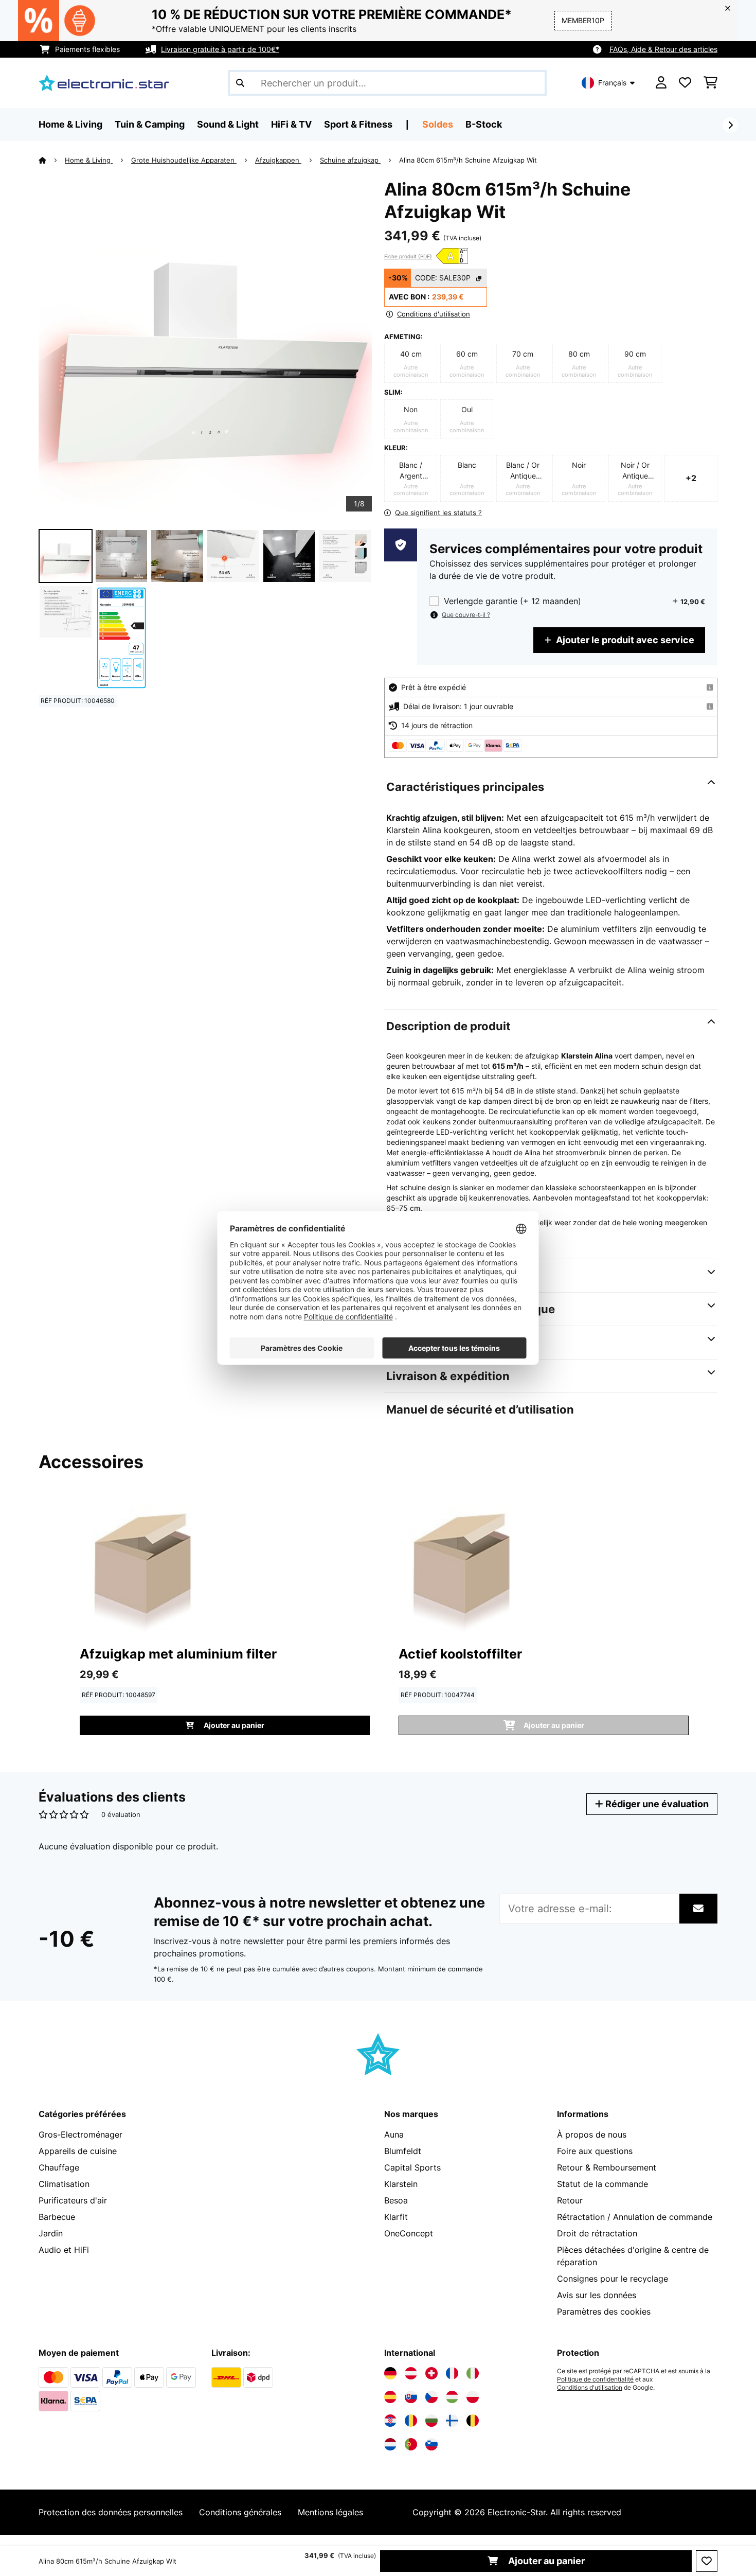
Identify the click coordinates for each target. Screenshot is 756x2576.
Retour (570, 2200)
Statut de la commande (602, 2184)
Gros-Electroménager (80, 2134)
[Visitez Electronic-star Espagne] (390, 2397)
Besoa (396, 2200)
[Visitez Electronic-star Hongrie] (452, 2397)
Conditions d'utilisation (590, 2388)
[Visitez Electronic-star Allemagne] (390, 2373)
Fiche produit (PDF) (408, 256)
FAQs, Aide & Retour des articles (663, 49)
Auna (394, 2134)
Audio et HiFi (64, 2250)
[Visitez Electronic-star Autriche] (411, 2373)
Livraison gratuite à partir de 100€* (220, 49)
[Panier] (710, 83)
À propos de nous (592, 2134)
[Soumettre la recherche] (240, 83)
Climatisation (64, 2184)
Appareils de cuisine (78, 2151)
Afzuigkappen (278, 160)
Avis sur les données (597, 2295)
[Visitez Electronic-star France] (452, 2373)
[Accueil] (52, 160)
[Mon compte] (661, 83)
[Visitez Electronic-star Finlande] (452, 2421)
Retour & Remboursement (607, 2167)
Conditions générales (240, 2512)
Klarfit (396, 2217)
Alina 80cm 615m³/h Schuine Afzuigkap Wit (468, 160)
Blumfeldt (403, 2151)
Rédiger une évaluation (656, 1804)
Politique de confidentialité (595, 2379)
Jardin (51, 2233)
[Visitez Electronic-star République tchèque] (431, 2397)
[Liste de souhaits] (685, 83)
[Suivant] (730, 125)
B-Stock (484, 124)
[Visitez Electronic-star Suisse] (431, 2373)
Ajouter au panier (545, 2561)
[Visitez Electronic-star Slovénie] (431, 2444)
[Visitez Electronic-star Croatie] (390, 2421)
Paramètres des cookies (604, 2312)
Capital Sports (412, 2167)
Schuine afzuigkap (350, 160)
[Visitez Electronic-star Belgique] (473, 2421)
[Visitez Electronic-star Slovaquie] (411, 2397)
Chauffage (59, 2167)
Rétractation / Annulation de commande (635, 2217)
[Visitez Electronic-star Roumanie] (411, 2421)
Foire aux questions (595, 2151)
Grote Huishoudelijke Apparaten (184, 160)
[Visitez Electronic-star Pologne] (473, 2397)
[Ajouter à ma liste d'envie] (707, 2561)
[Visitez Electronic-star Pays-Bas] (390, 2444)
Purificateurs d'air (73, 2200)
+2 (691, 478)
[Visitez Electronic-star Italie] (473, 2373)
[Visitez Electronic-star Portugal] (411, 2444)
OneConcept (409, 2233)
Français (612, 83)
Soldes (438, 124)
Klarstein (401, 2184)
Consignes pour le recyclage (613, 2279)
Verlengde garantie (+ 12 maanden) (512, 601)
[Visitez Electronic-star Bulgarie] (431, 2421)
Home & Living (89, 160)
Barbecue (57, 2217)
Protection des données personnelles (111, 2512)
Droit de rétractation (597, 2233)
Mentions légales (330, 2512)
